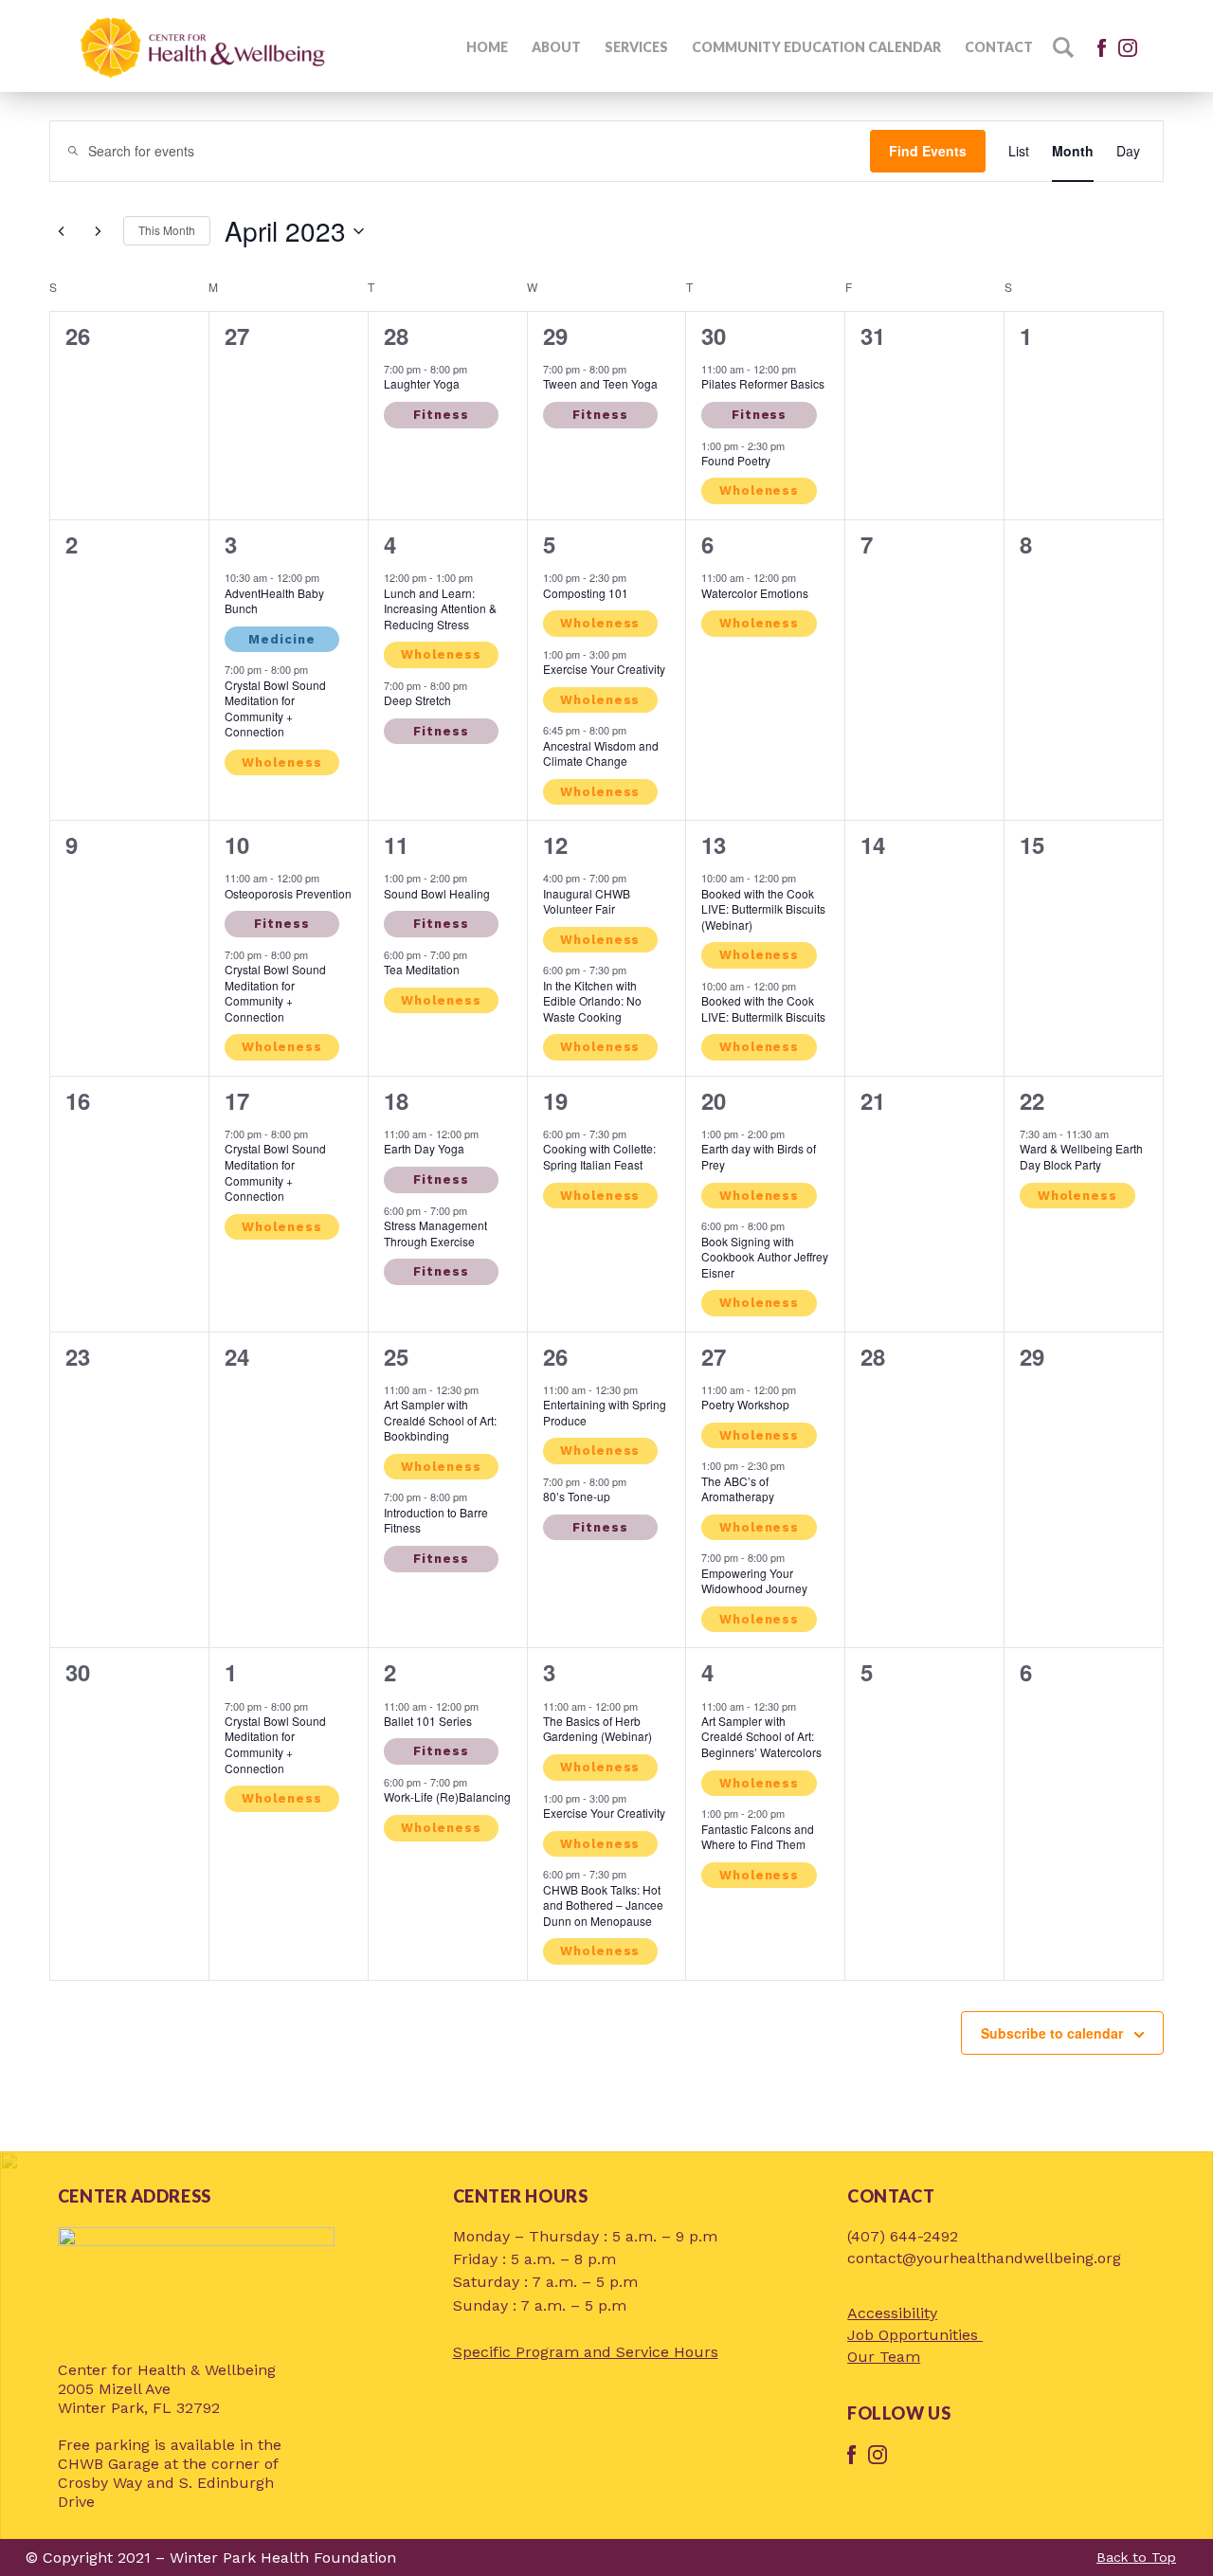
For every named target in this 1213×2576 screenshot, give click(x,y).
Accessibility (892, 2313)
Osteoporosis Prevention (288, 893)
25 (396, 1356)
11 (396, 844)
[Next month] (98, 231)
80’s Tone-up (577, 1496)
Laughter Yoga (422, 383)
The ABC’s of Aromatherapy (738, 1489)
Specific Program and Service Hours (586, 2352)
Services (636, 47)
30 (714, 336)
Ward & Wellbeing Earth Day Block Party (1081, 1156)
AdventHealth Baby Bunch (274, 601)
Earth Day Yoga (424, 1148)
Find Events (928, 151)
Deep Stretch (417, 700)
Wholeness (759, 490)
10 (237, 844)
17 (237, 1100)
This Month (167, 230)
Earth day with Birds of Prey (759, 1156)
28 (396, 336)
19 (555, 1100)
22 (1032, 1100)
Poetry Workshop (745, 1404)
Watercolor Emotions (755, 593)
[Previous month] (61, 231)
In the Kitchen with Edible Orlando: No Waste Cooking (592, 1001)
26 (555, 1356)
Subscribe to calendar (1052, 2033)
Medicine (281, 639)
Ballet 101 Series (428, 1721)
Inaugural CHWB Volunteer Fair (587, 901)
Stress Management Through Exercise (435, 1233)
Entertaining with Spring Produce (605, 1412)
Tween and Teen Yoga (600, 383)
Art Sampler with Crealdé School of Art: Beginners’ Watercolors (761, 1736)
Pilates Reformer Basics (763, 383)
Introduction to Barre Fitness (436, 1520)
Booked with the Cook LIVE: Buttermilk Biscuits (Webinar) (763, 909)
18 (396, 1100)
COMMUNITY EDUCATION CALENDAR (816, 47)
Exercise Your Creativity (604, 669)
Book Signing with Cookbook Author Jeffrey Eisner (765, 1257)
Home (487, 47)
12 (555, 844)
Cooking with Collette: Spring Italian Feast (599, 1156)
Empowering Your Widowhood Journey (754, 1581)
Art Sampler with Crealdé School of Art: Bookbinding (440, 1420)
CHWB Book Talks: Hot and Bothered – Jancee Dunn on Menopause (603, 1905)
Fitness (441, 415)
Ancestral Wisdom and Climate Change (601, 753)
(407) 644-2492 (903, 2236)
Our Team (884, 2357)
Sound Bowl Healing (437, 893)
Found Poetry (736, 460)
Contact (999, 47)
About (556, 47)
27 (714, 1356)
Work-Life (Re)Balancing (447, 1796)
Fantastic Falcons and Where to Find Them (758, 1837)
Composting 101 (586, 593)
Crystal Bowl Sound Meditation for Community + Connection (275, 708)
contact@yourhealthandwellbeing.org (984, 2258)
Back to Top (1136, 2557)
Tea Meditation (422, 969)
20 (714, 1100)
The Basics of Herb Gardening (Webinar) (597, 1729)
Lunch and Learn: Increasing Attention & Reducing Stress (440, 608)
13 (714, 844)
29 (555, 336)
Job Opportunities (915, 2335)
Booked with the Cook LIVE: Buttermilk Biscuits (763, 1008)
